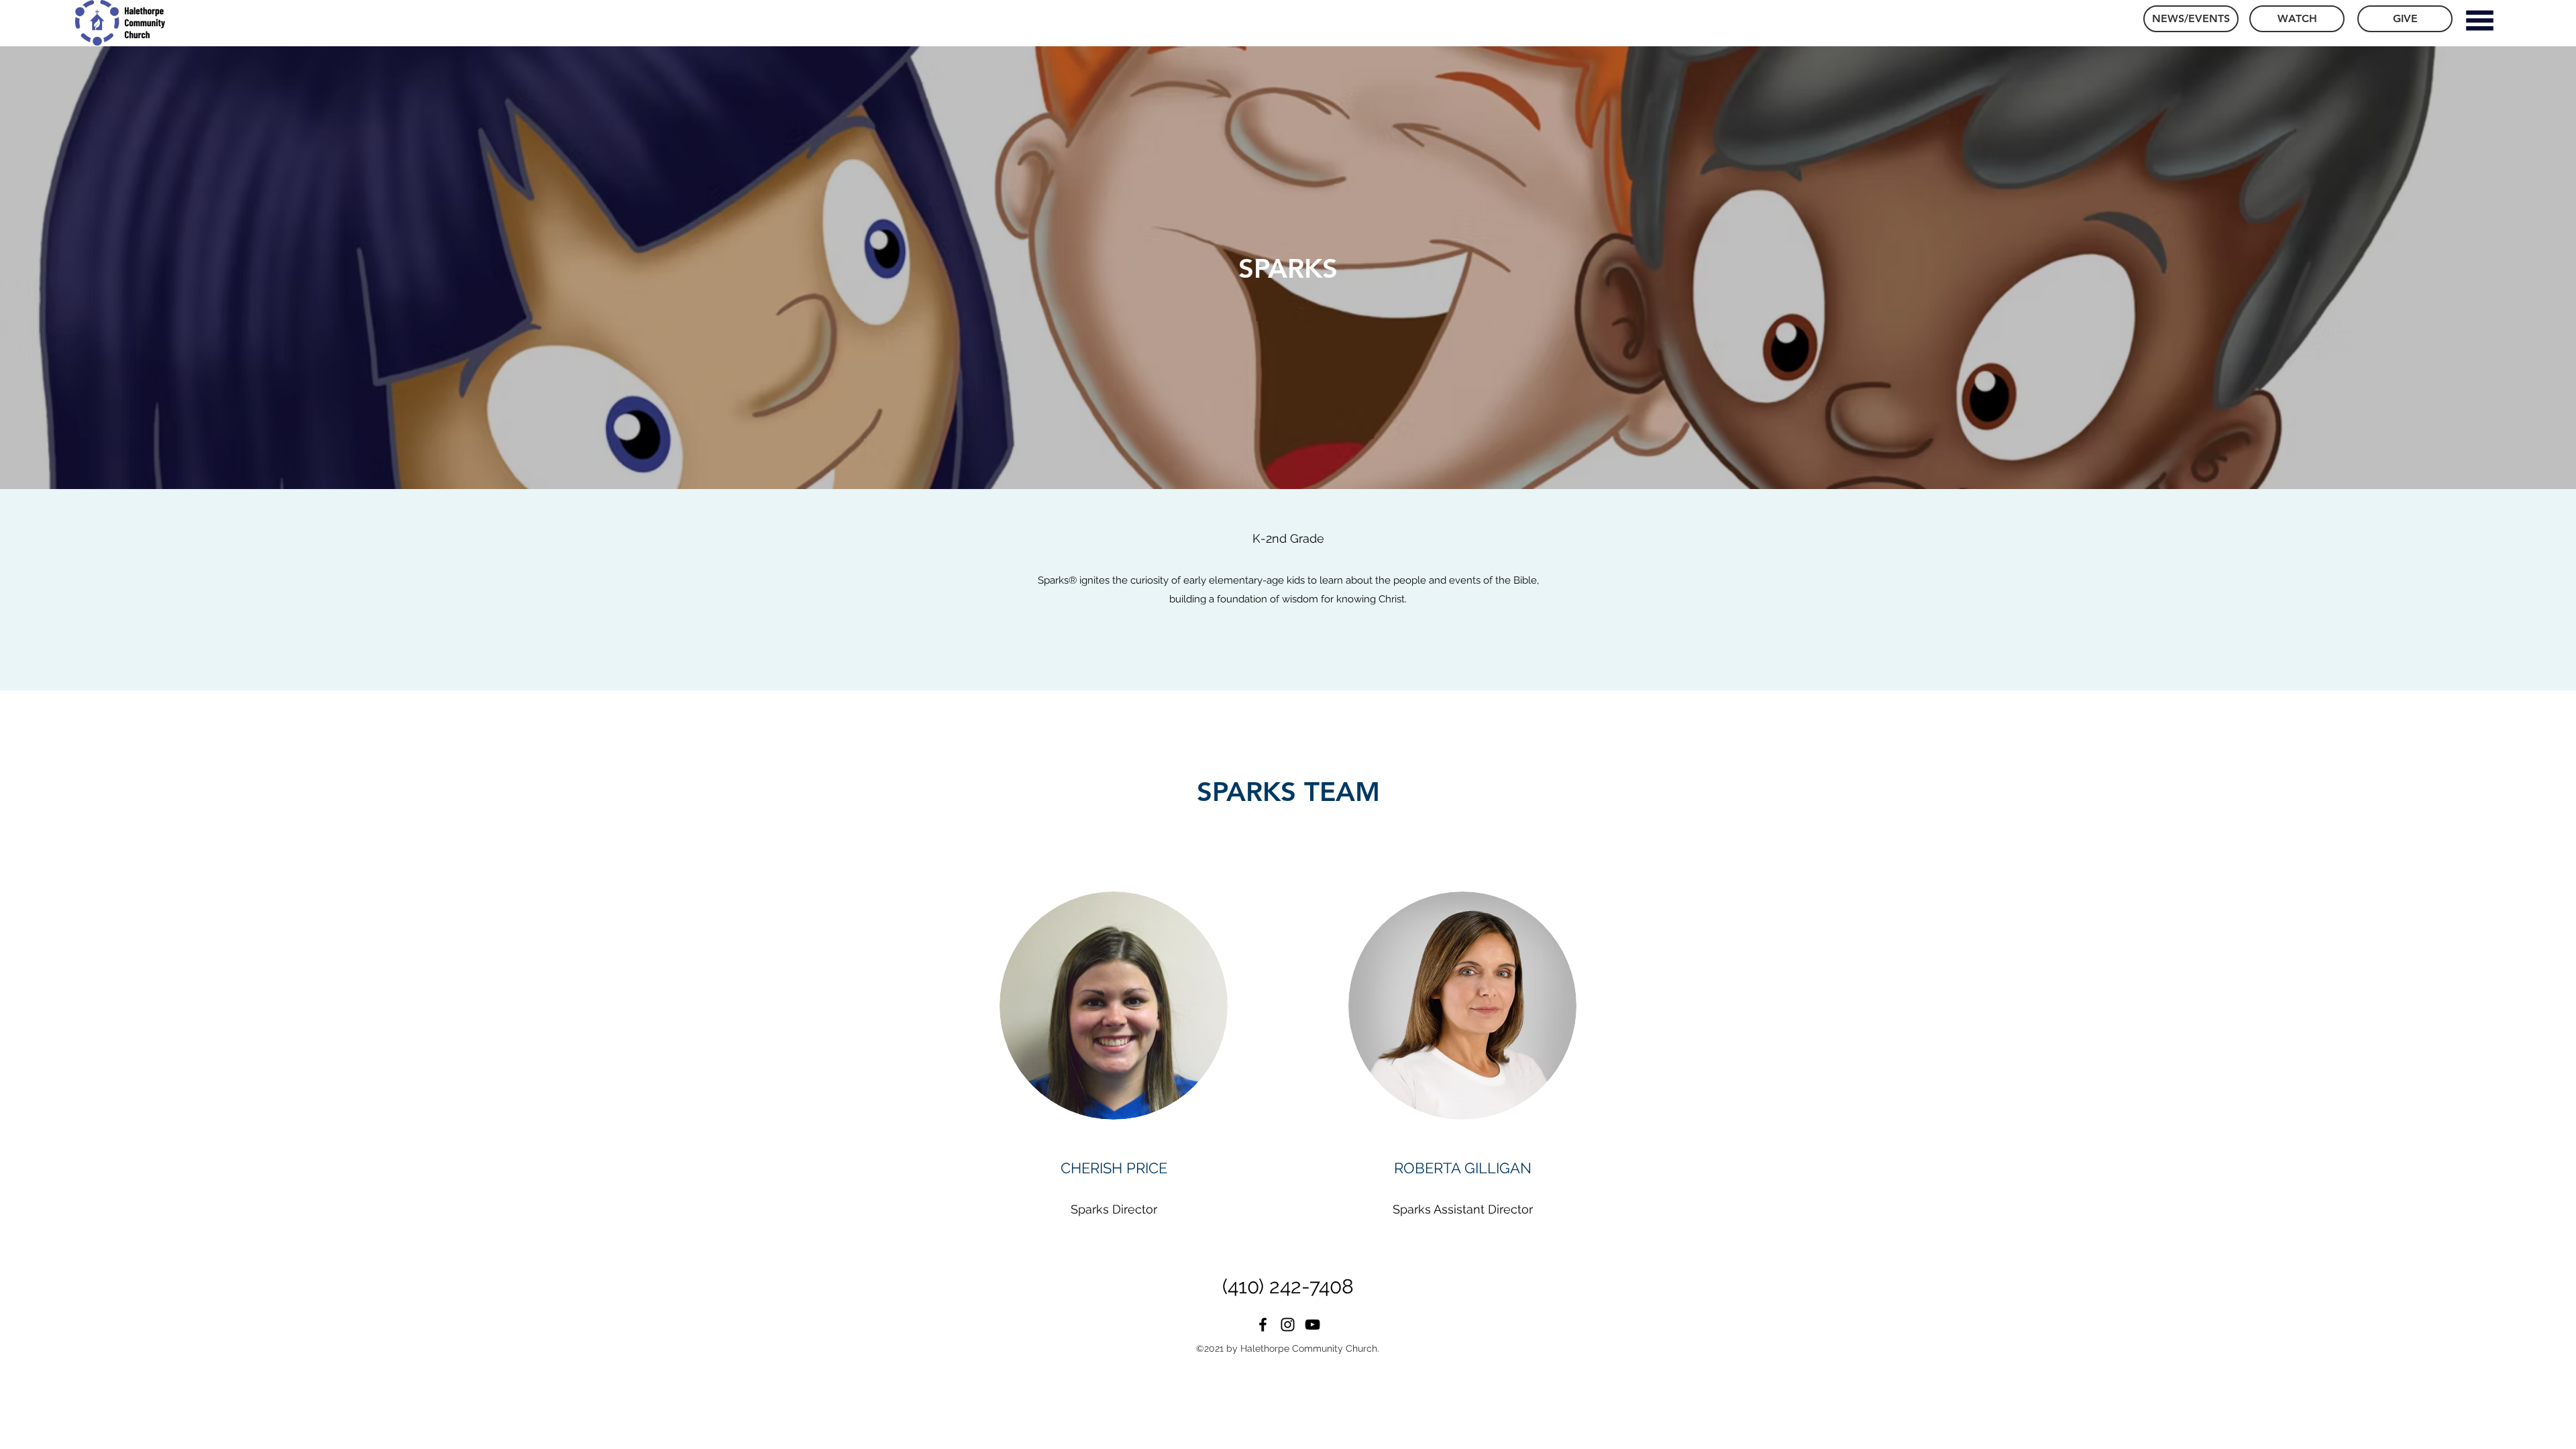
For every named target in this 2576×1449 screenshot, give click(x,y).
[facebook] (1263, 1325)
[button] (2479, 20)
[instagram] (1288, 1325)
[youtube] (1312, 1325)
